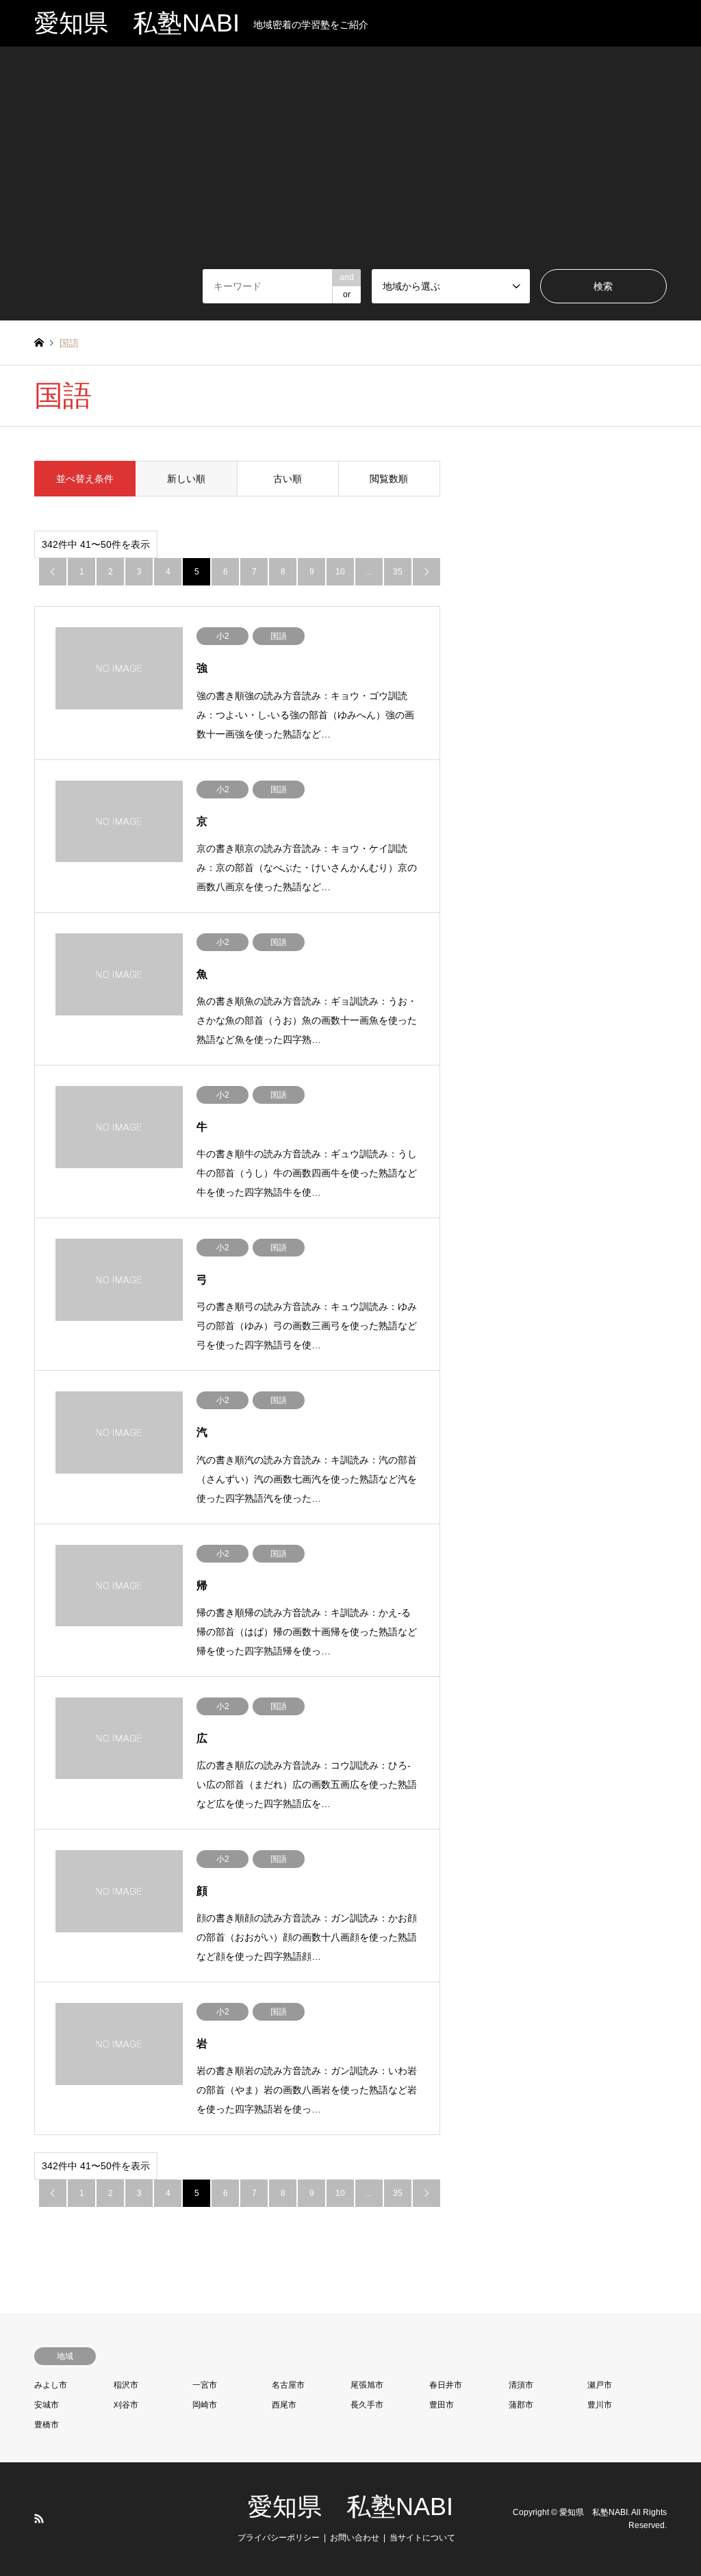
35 (398, 572)
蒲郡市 (521, 2405)
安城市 (47, 2405)
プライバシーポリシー (279, 2538)
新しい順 (186, 479)
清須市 (521, 2385)
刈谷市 (126, 2405)
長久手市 (367, 2405)
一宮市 (205, 2385)
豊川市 (600, 2405)
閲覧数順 (389, 479)
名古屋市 (288, 2385)
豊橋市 (47, 2425)
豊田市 (442, 2405)
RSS (39, 2518)
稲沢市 (126, 2385)
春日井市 (446, 2385)
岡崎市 (205, 2405)
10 (340, 572)
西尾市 (284, 2405)
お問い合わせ (355, 2538)
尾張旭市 (367, 2385)
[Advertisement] (350, 166)
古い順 (288, 479)
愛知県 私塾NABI (350, 2506)
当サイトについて (422, 2538)
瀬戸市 (600, 2385)
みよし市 (51, 2385)
